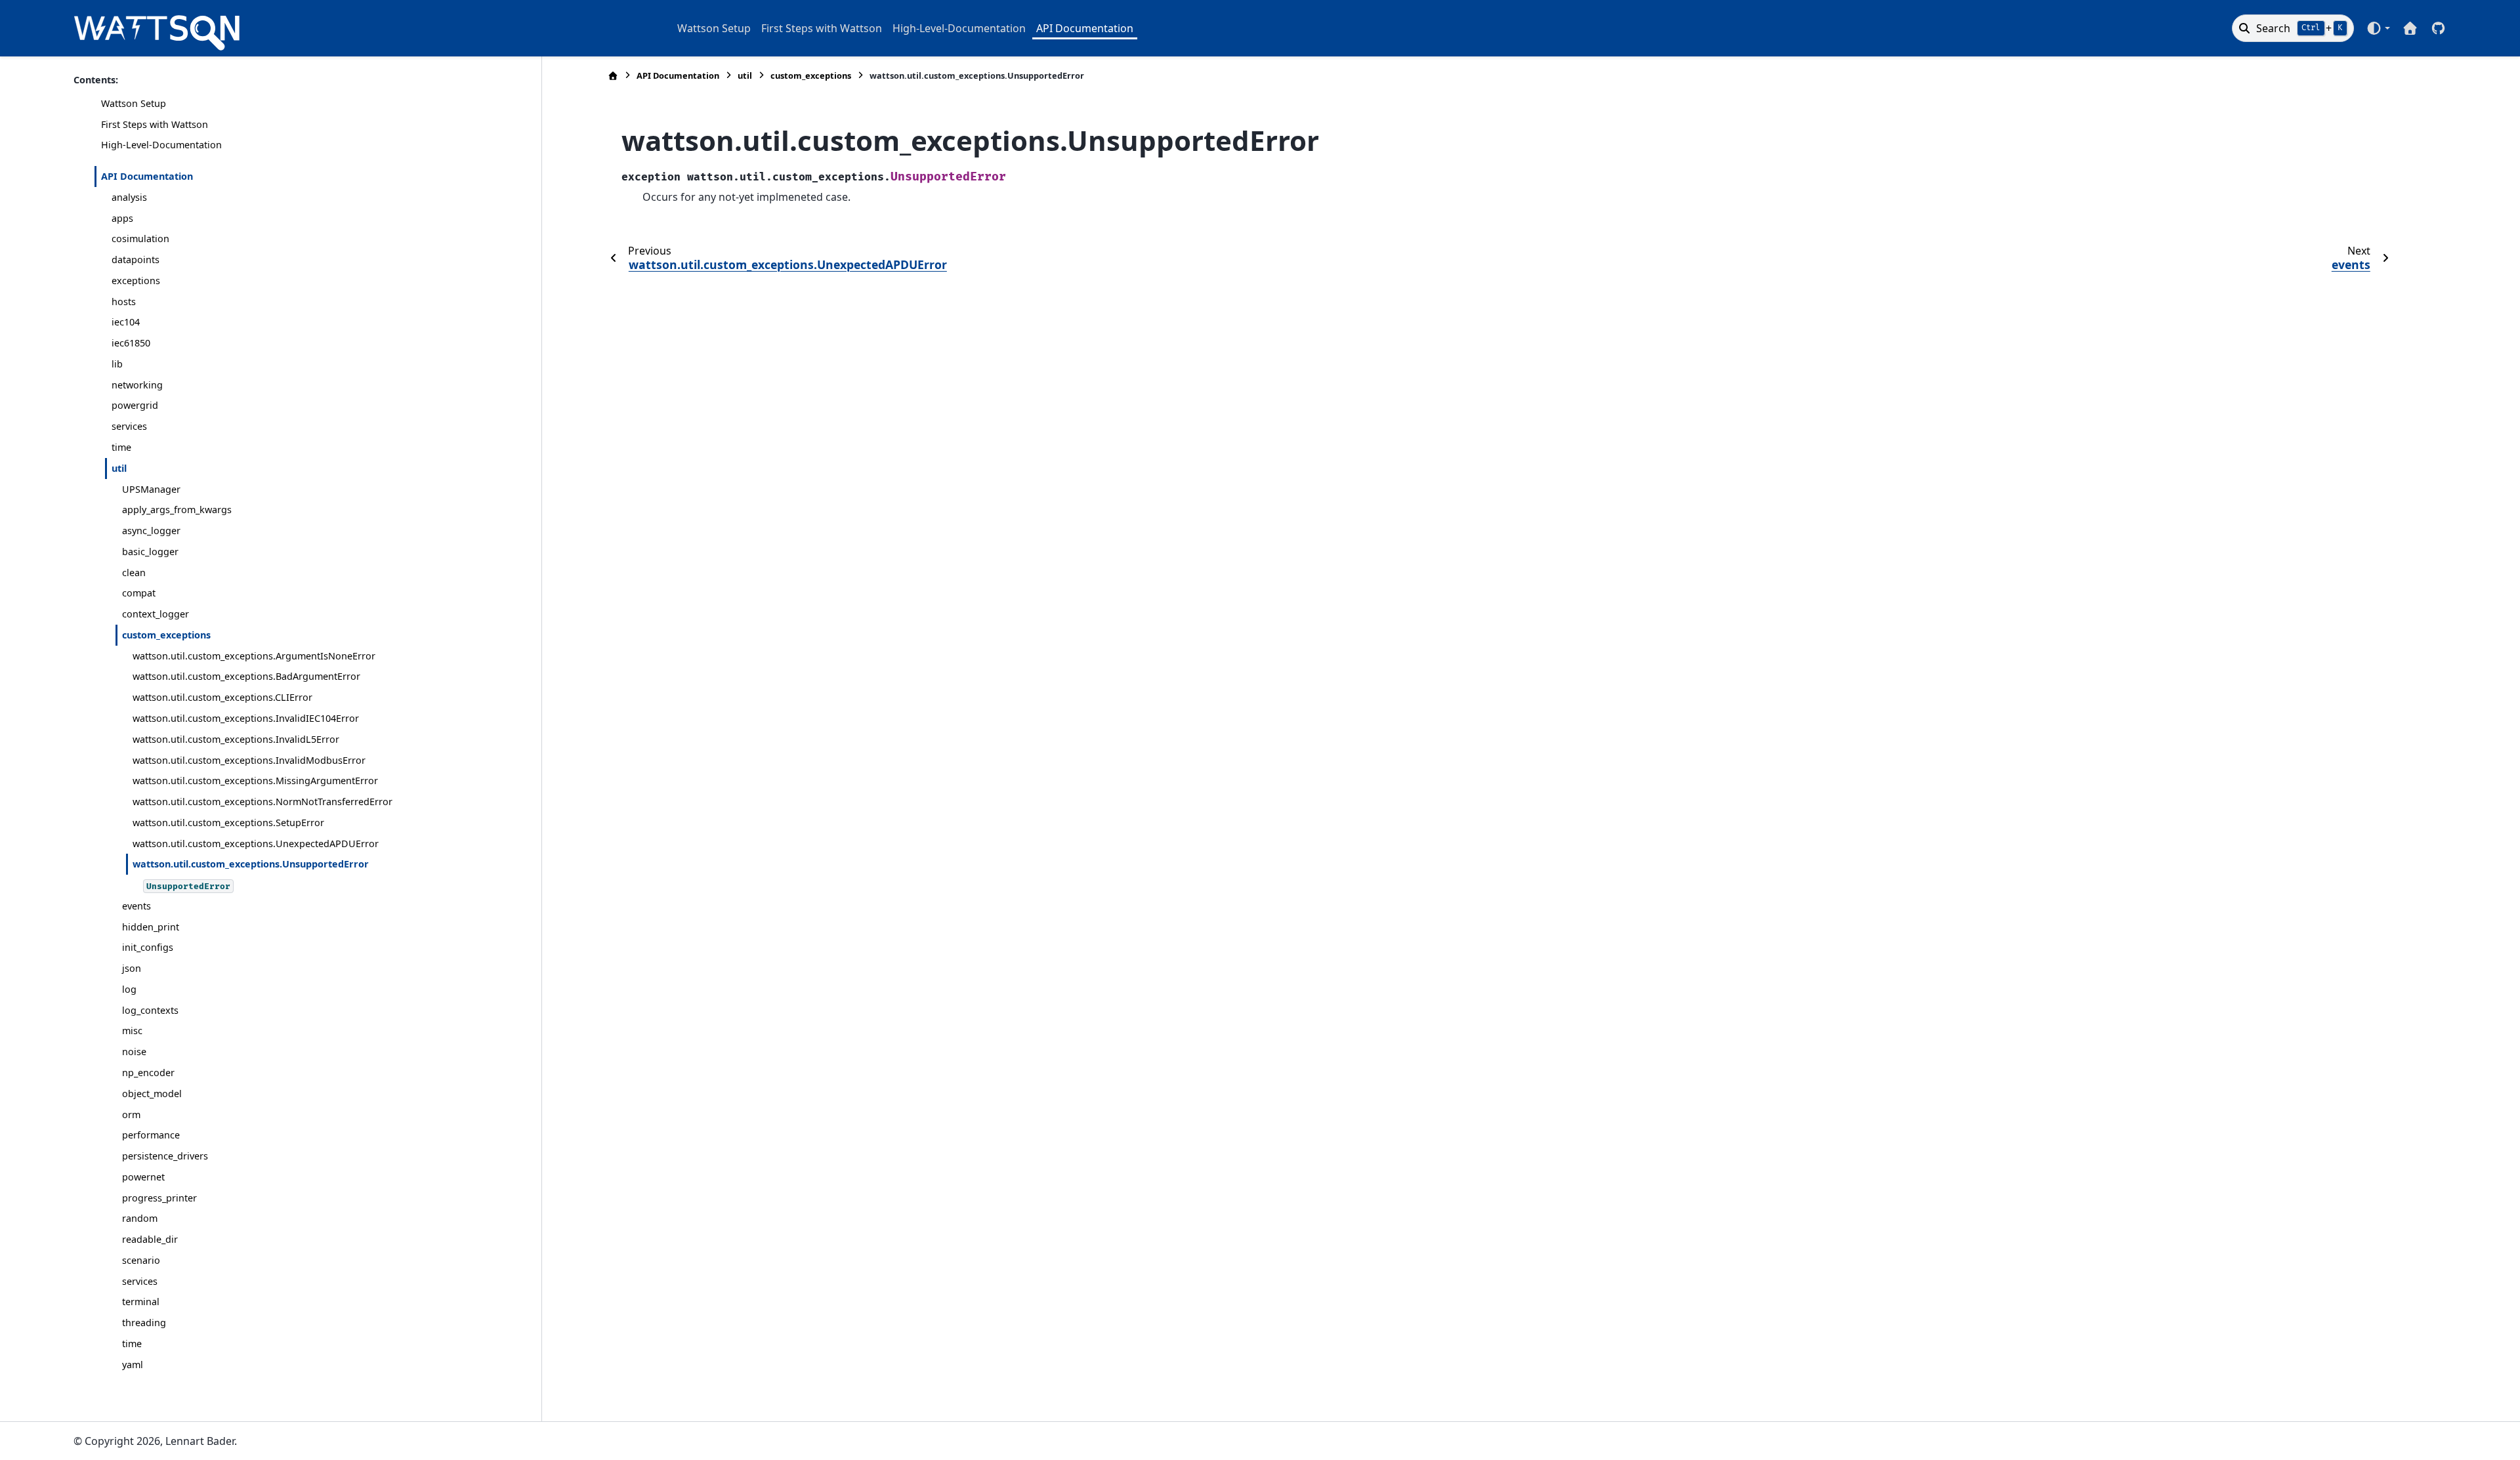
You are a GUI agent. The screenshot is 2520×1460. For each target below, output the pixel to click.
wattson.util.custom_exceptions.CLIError (222, 697)
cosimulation (140, 239)
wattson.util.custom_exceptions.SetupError (228, 823)
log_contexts (150, 1010)
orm (131, 1115)
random (140, 1218)
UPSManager (151, 489)
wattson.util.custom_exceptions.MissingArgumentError (255, 781)
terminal (141, 1302)
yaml (133, 1365)
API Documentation (1085, 28)
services (129, 426)
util (119, 468)
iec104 (126, 322)
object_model (152, 1094)
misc (132, 1031)
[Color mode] (2378, 28)
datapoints (136, 260)
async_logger (151, 531)
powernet (143, 1177)
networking (137, 385)
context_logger (156, 614)
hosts (124, 302)
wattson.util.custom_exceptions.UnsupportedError (251, 864)
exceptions (136, 281)
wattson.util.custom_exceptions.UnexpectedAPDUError (256, 844)
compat (139, 593)
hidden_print (151, 927)
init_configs (148, 947)
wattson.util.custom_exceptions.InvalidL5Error (236, 739)
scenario (141, 1260)
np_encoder (148, 1073)
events (136, 906)
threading (144, 1323)
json (132, 968)
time (121, 447)
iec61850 (131, 343)
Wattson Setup (714, 28)
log (129, 989)
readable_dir (150, 1239)
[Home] (613, 76)
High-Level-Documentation (959, 28)
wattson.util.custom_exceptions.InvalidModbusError (249, 760)
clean (134, 573)
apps (122, 218)
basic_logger (150, 552)
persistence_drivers (165, 1156)
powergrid (135, 405)
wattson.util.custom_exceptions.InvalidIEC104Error (246, 718)
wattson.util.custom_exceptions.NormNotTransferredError (262, 802)
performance (151, 1135)
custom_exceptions (166, 635)
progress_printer (159, 1198)
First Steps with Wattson (822, 28)
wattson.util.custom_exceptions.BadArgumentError (246, 676)
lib (117, 364)
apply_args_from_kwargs (177, 510)
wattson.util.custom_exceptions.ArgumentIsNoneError (254, 656)
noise (134, 1052)
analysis (129, 197)
